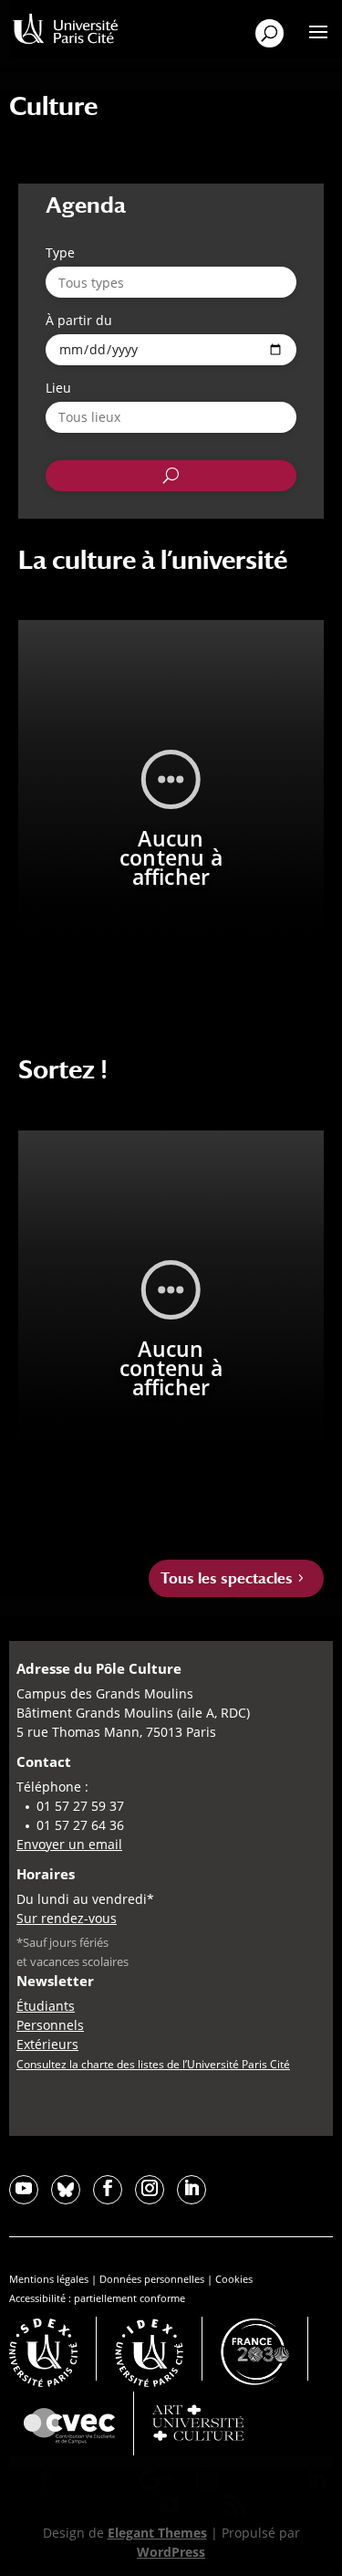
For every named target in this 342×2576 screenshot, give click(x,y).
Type (60, 252)
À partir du (79, 320)
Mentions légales (49, 2279)
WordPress (171, 2552)
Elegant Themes (157, 2533)
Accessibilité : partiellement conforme (97, 2298)
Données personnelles (152, 2279)
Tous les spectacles (227, 1578)
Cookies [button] (234, 2279)
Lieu (58, 388)
